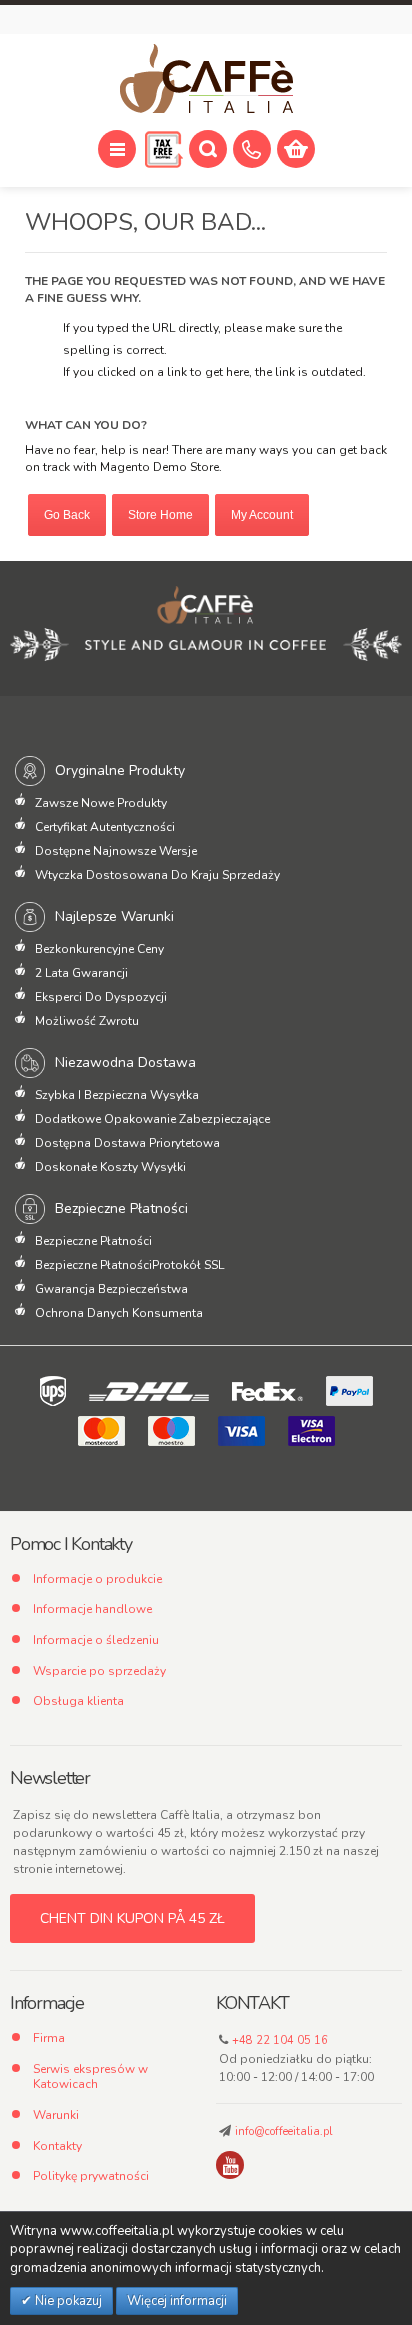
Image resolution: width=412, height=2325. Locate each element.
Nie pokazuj (67, 2301)
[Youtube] (230, 2165)
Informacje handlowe (92, 1609)
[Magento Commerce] (206, 79)
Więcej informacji (177, 2301)
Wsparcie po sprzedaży (99, 1671)
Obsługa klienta (78, 1701)
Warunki (56, 2115)
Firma (49, 2038)
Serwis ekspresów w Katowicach (90, 2077)
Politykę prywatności (91, 2176)
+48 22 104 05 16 (280, 2040)
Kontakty (57, 2146)
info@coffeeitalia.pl (283, 2131)
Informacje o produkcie (97, 1579)
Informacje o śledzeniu (96, 1640)
